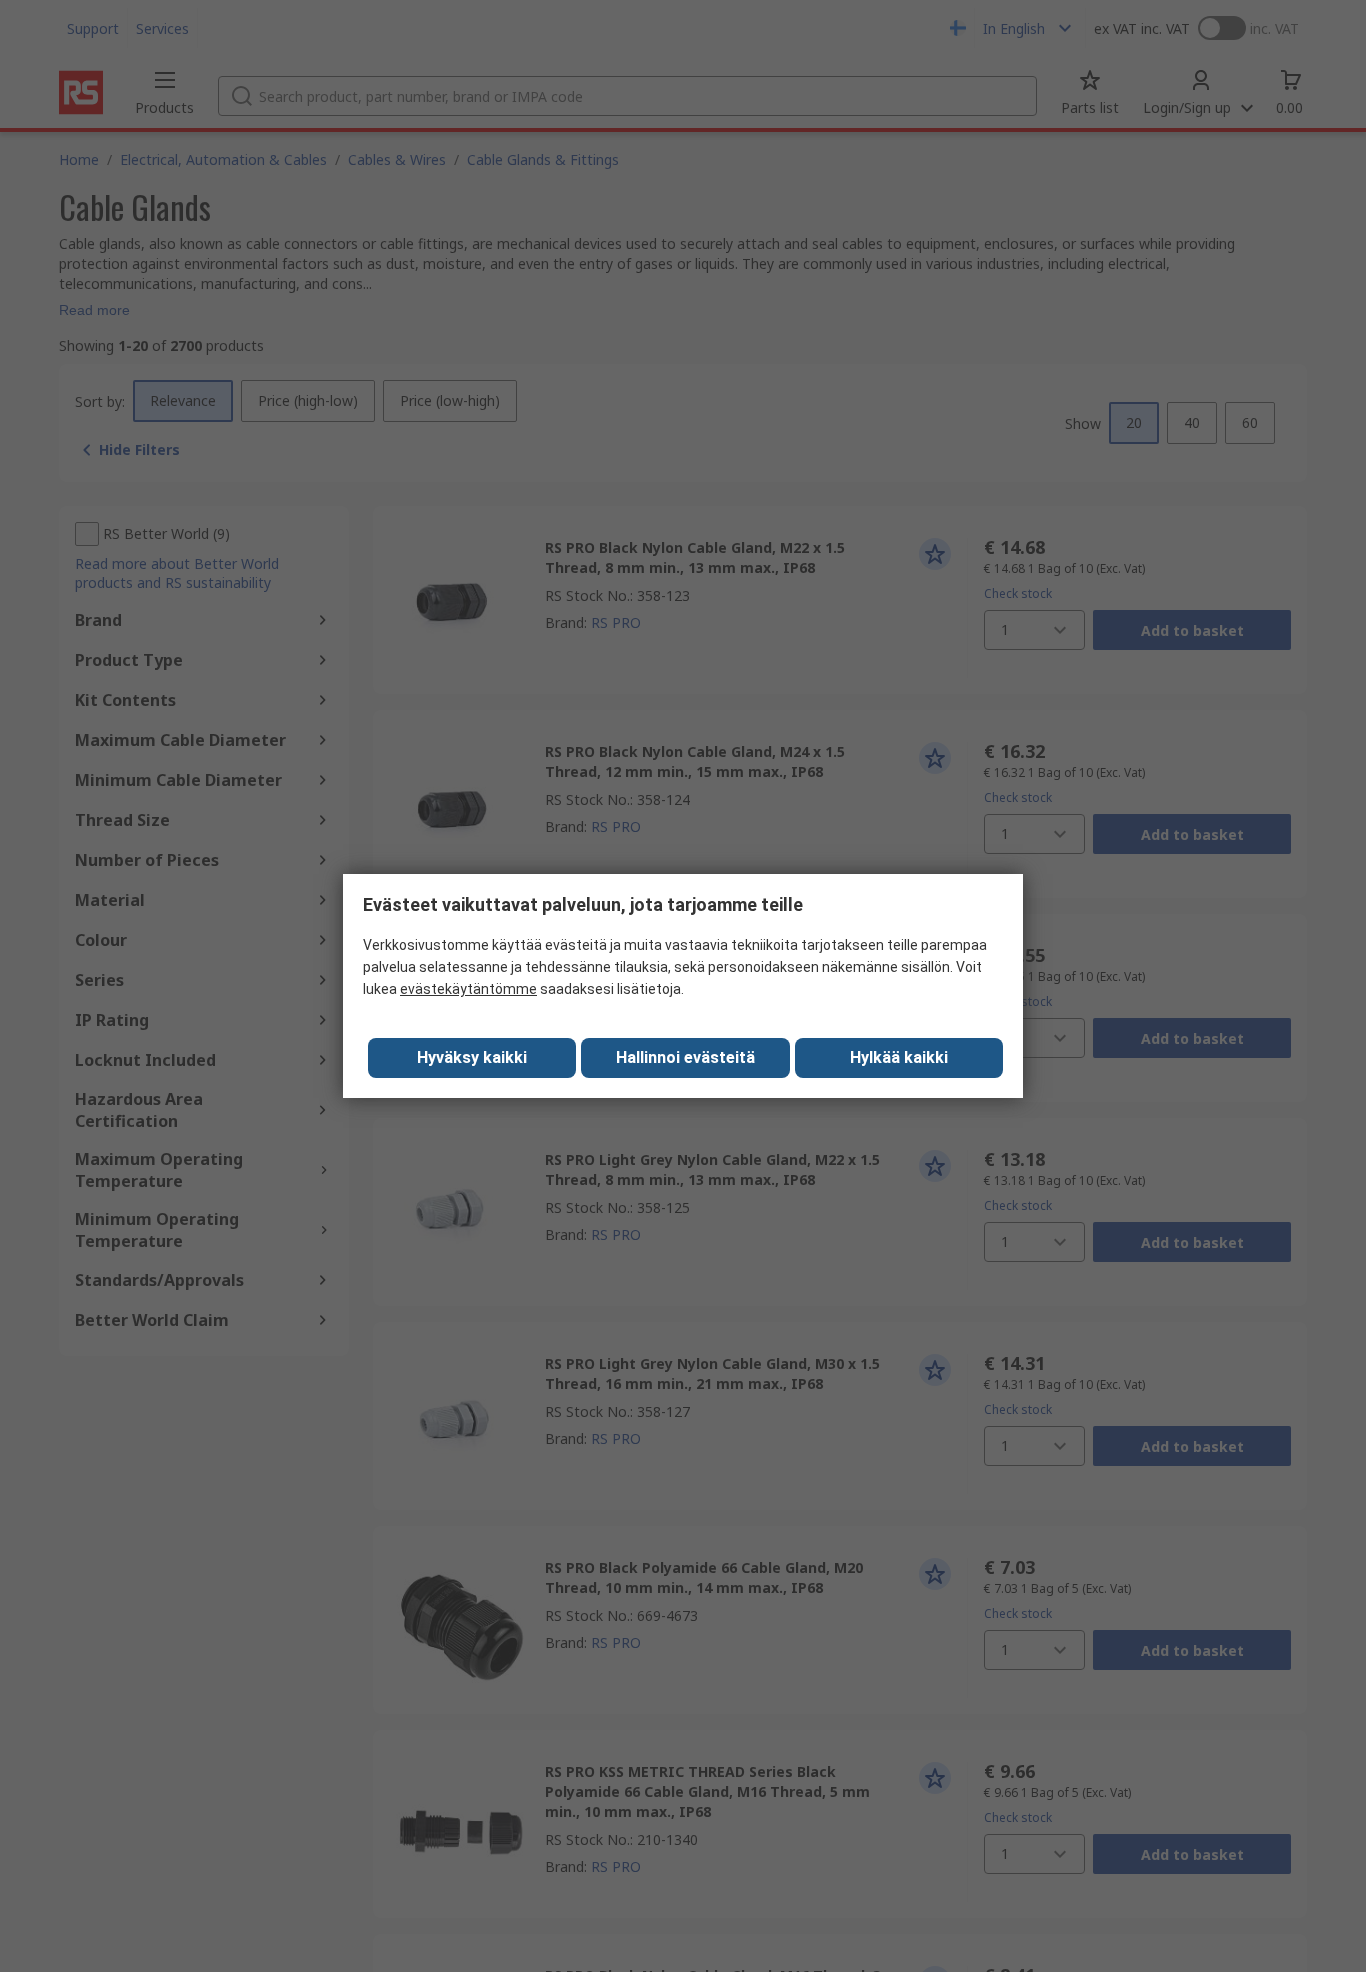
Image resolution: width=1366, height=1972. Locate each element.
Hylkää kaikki (899, 1057)
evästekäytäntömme (468, 989)
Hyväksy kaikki (472, 1057)
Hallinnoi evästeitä (685, 1057)
